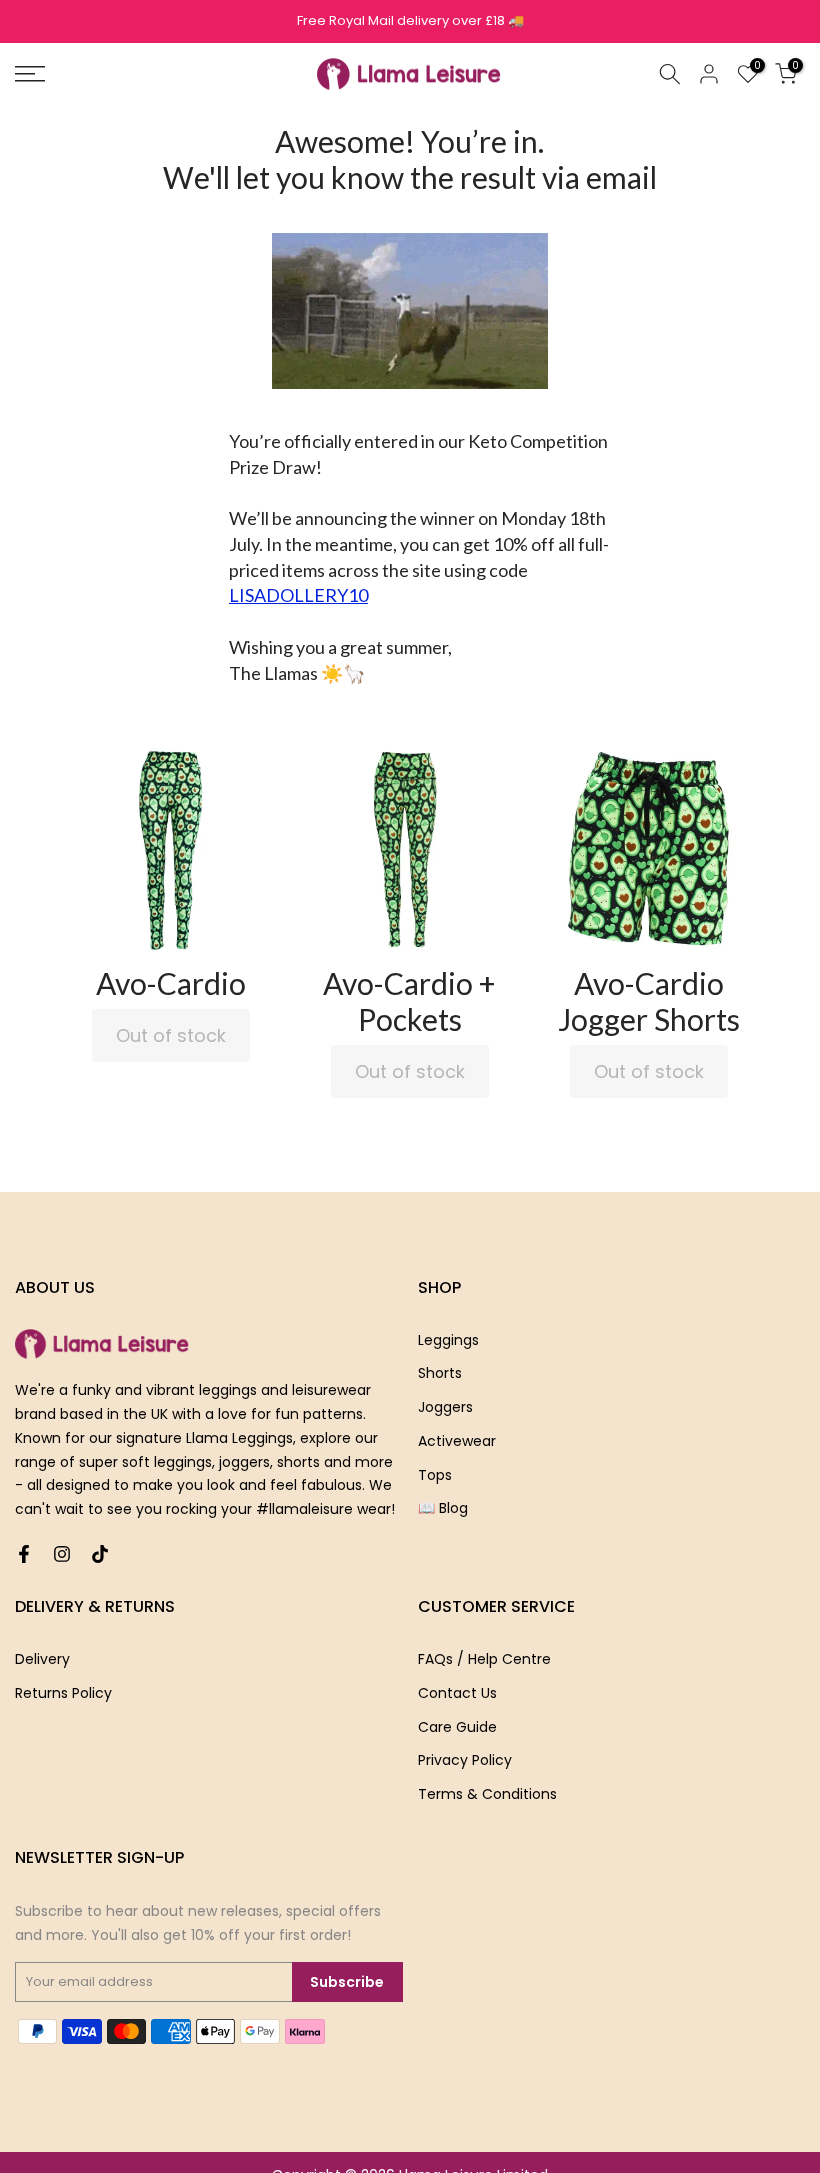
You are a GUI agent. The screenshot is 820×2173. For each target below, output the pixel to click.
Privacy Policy (465, 1760)
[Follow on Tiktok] (100, 1554)
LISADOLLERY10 (298, 595)
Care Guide (457, 1727)
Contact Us (457, 1693)
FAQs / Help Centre (484, 1659)
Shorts (440, 1373)
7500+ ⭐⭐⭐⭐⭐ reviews (410, 20)
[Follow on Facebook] (24, 1554)
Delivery (42, 1659)
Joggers (445, 1407)
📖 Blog (443, 1508)
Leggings (448, 1340)
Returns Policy (63, 1693)
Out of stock (171, 1035)
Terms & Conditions (487, 1794)
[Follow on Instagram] (62, 1554)
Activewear (457, 1441)
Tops (435, 1475)
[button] (171, 847)
